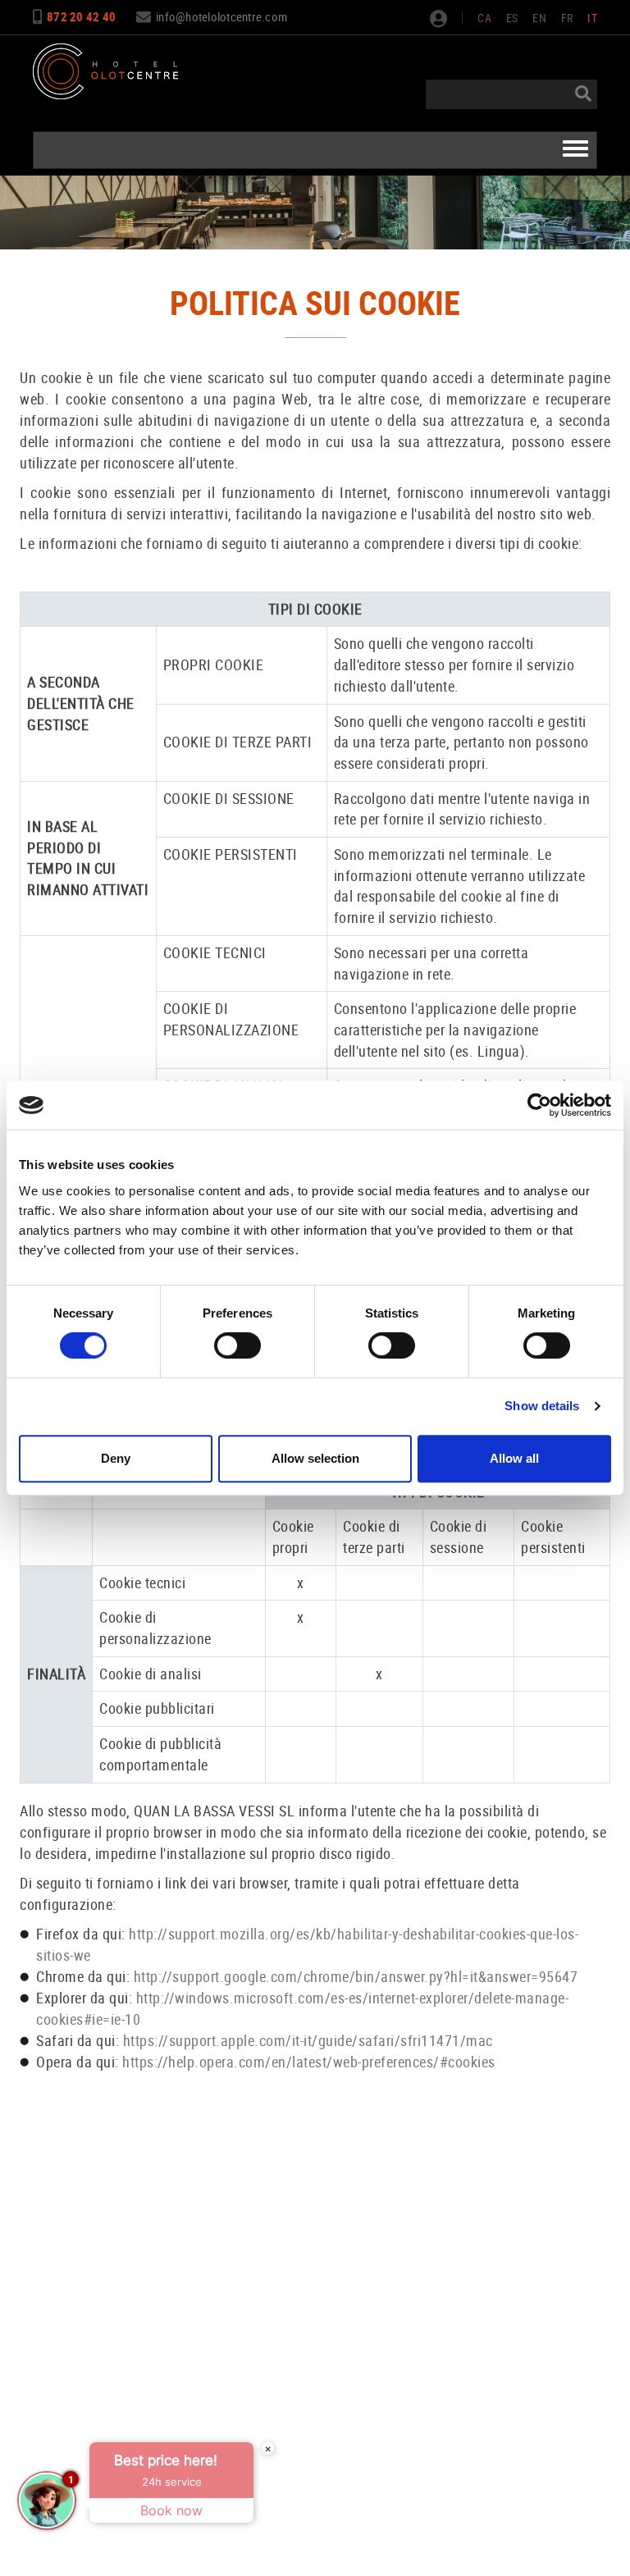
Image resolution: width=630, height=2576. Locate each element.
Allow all (514, 1458)
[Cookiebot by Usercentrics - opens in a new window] (539, 1105)
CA (484, 18)
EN (539, 18)
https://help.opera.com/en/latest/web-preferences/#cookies (309, 2062)
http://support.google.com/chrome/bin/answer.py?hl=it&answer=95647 (356, 1976)
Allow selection (315, 1458)
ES (512, 18)
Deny (116, 1458)
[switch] (237, 1345)
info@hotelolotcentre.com (221, 16)
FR (567, 18)
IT (592, 18)
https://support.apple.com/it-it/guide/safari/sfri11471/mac (306, 2040)
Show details (542, 1406)
